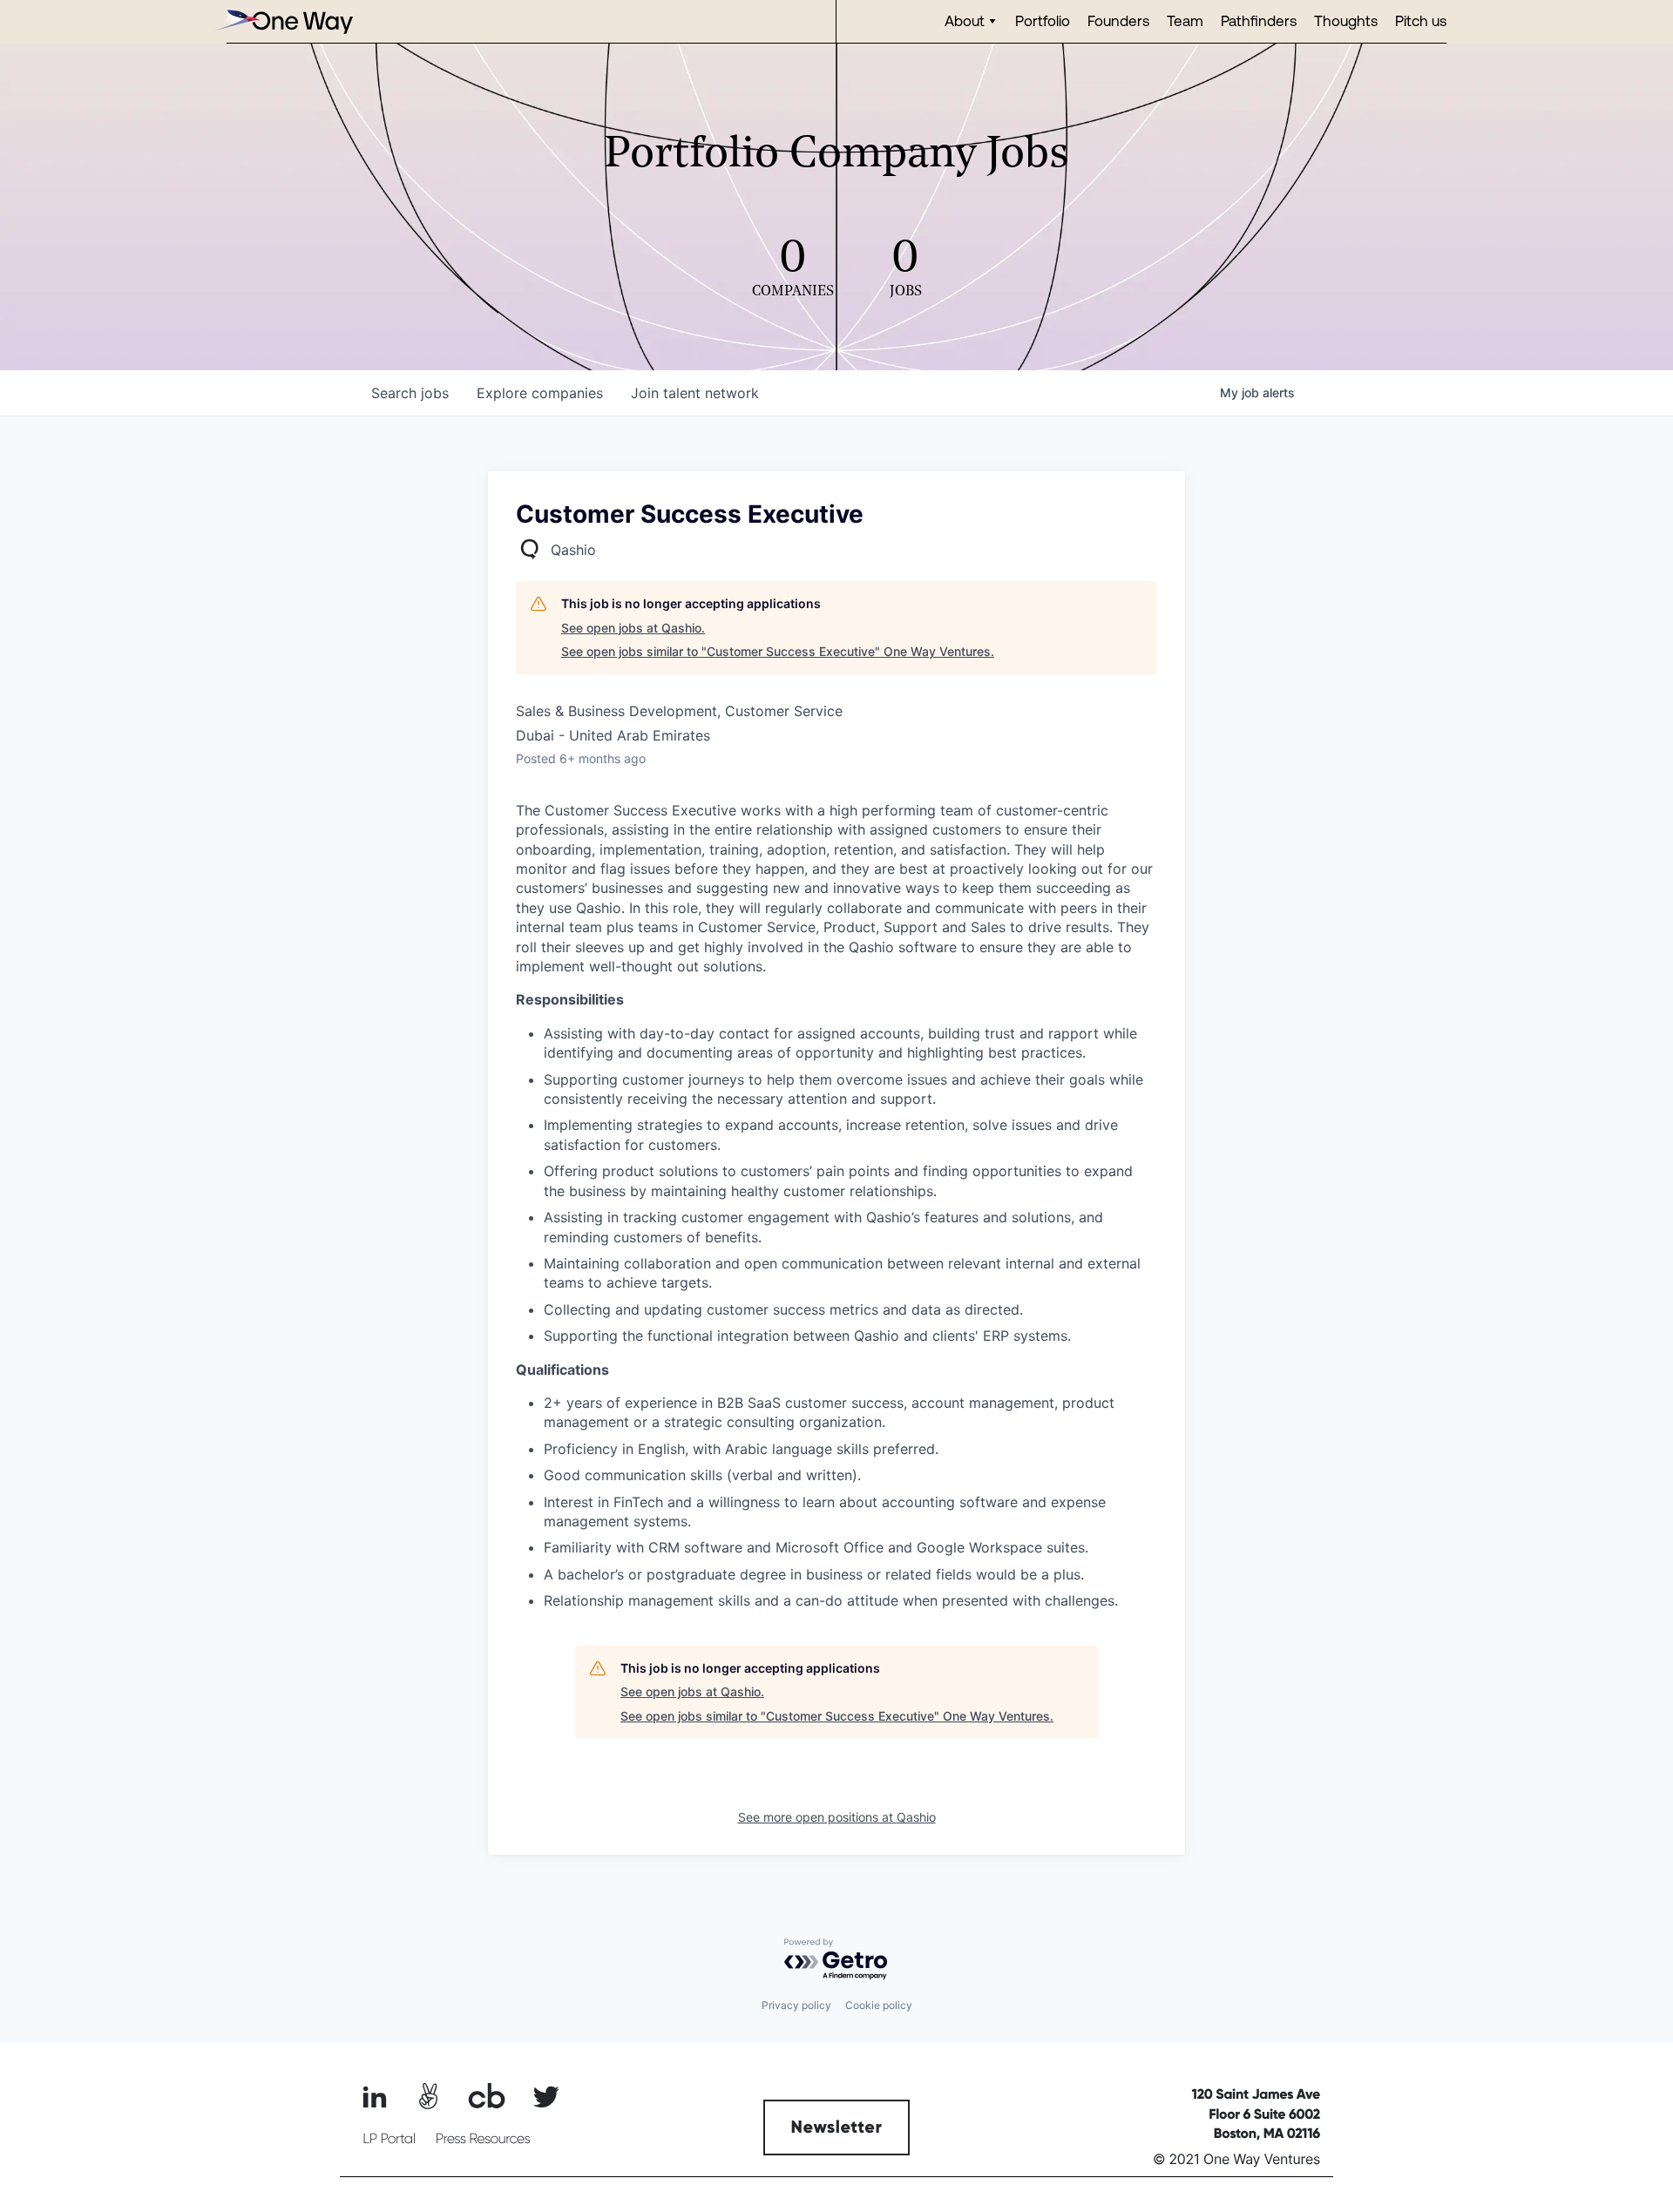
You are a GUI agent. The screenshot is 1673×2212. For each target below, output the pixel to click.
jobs (410, 393)
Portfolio (1043, 20)
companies (540, 393)
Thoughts (1346, 20)
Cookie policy (879, 2005)
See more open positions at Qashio (837, 1817)
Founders (1118, 20)
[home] (283, 21)
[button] (971, 21)
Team (1185, 20)
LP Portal (389, 2139)
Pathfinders (1259, 20)
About (965, 20)
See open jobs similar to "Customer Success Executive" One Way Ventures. (778, 651)
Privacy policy (796, 2005)
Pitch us (1421, 20)
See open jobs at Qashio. (633, 628)
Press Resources (483, 2139)
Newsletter (837, 2127)
